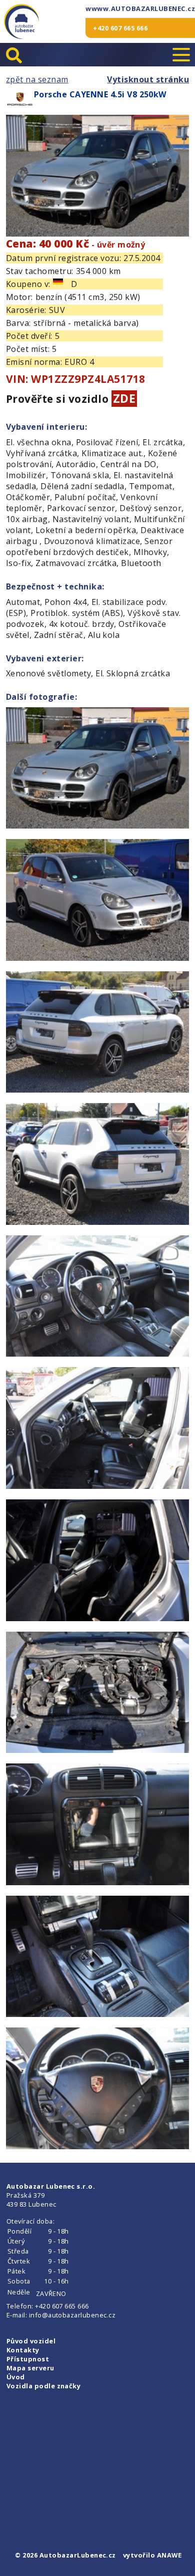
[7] (97, 1562)
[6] (97, 1429)
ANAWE (169, 2555)
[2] (97, 901)
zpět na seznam (37, 79)
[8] (97, 1694)
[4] (97, 1165)
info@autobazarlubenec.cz (72, 2315)
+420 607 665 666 (120, 28)
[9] (97, 1826)
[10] (97, 1958)
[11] (97, 2090)
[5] (97, 1297)
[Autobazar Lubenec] (21, 21)
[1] (97, 769)
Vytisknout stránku (148, 79)
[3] (97, 1033)
